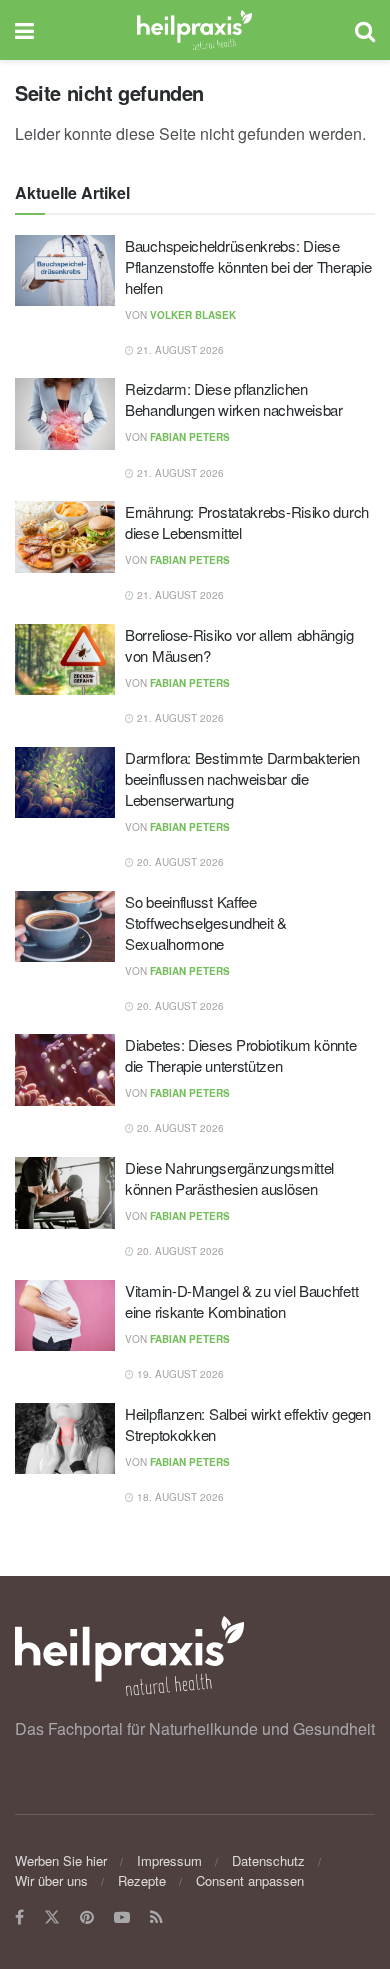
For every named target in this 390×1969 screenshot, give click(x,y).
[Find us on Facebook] (19, 1917)
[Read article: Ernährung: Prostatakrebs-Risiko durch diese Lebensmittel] (65, 537)
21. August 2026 (179, 350)
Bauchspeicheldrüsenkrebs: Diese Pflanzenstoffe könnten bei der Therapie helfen (248, 266)
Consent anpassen (250, 1880)
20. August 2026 (179, 862)
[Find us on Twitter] (52, 1917)
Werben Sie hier (61, 1860)
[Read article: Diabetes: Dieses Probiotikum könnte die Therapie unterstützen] (65, 1070)
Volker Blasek (193, 315)
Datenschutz (268, 1860)
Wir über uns (51, 1880)
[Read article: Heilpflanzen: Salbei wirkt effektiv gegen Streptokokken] (65, 1439)
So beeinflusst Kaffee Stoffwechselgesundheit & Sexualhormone (206, 922)
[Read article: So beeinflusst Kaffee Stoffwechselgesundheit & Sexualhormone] (65, 927)
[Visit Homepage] (194, 30)
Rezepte (142, 1880)
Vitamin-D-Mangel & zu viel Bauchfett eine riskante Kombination (241, 1301)
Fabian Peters (190, 437)
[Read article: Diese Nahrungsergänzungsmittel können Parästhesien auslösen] (65, 1193)
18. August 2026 (179, 1497)
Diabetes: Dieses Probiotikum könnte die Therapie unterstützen (241, 1055)
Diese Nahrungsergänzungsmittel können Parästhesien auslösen (229, 1178)
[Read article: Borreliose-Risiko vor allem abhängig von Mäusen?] (65, 660)
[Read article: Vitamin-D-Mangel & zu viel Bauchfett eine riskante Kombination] (65, 1316)
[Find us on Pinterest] (87, 1917)
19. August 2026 (179, 1374)
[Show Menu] (24, 30)
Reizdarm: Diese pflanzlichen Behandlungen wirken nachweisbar (234, 399)
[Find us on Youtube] (122, 1917)
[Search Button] (365, 30)
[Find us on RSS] (156, 1917)
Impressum (169, 1860)
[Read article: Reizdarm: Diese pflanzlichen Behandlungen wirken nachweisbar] (65, 414)
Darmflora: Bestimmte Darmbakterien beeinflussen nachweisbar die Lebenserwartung (242, 778)
